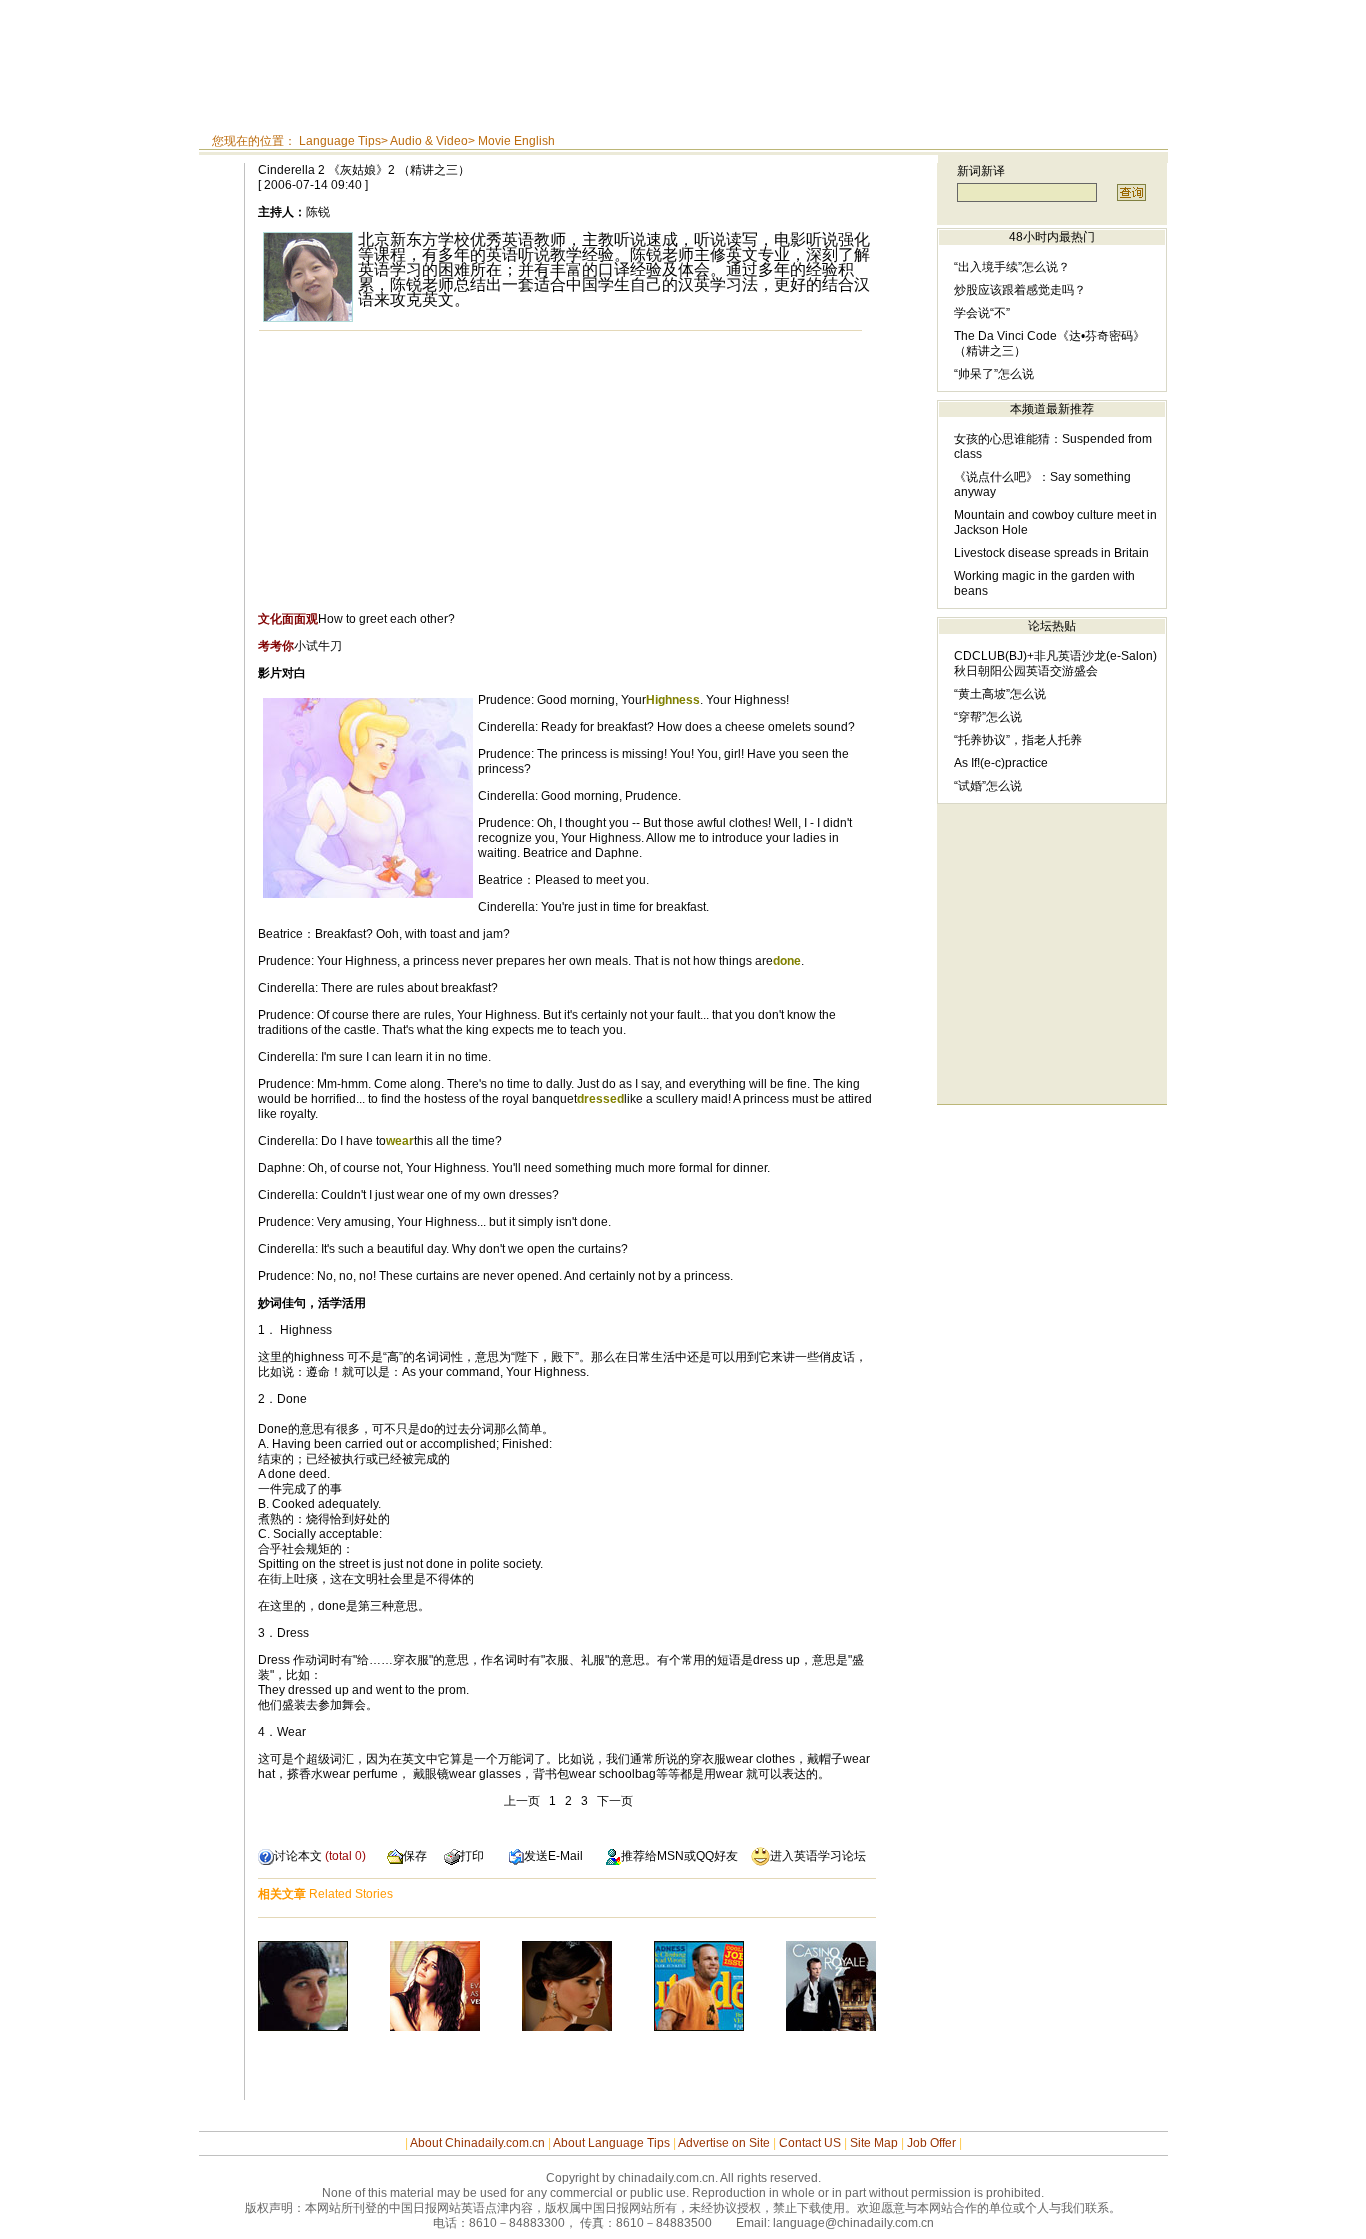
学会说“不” (982, 313)
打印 (472, 1856)
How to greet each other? (356, 619)
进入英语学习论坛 (818, 1856)
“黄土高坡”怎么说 (1000, 694)
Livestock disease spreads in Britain (1051, 553)
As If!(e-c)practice (1001, 763)
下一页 (615, 1801)
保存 (415, 1856)
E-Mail (565, 1856)
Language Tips (340, 141)
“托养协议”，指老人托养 (1018, 740)
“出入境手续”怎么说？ (1012, 267)
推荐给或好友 (679, 1856)
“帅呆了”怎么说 (994, 374)
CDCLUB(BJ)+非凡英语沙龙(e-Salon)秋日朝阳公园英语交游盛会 (1055, 663)
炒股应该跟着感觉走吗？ (1020, 290)
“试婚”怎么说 (988, 786)
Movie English (516, 141)
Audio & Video (429, 141)
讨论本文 (298, 1856)
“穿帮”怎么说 (988, 717)
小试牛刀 (300, 646)
